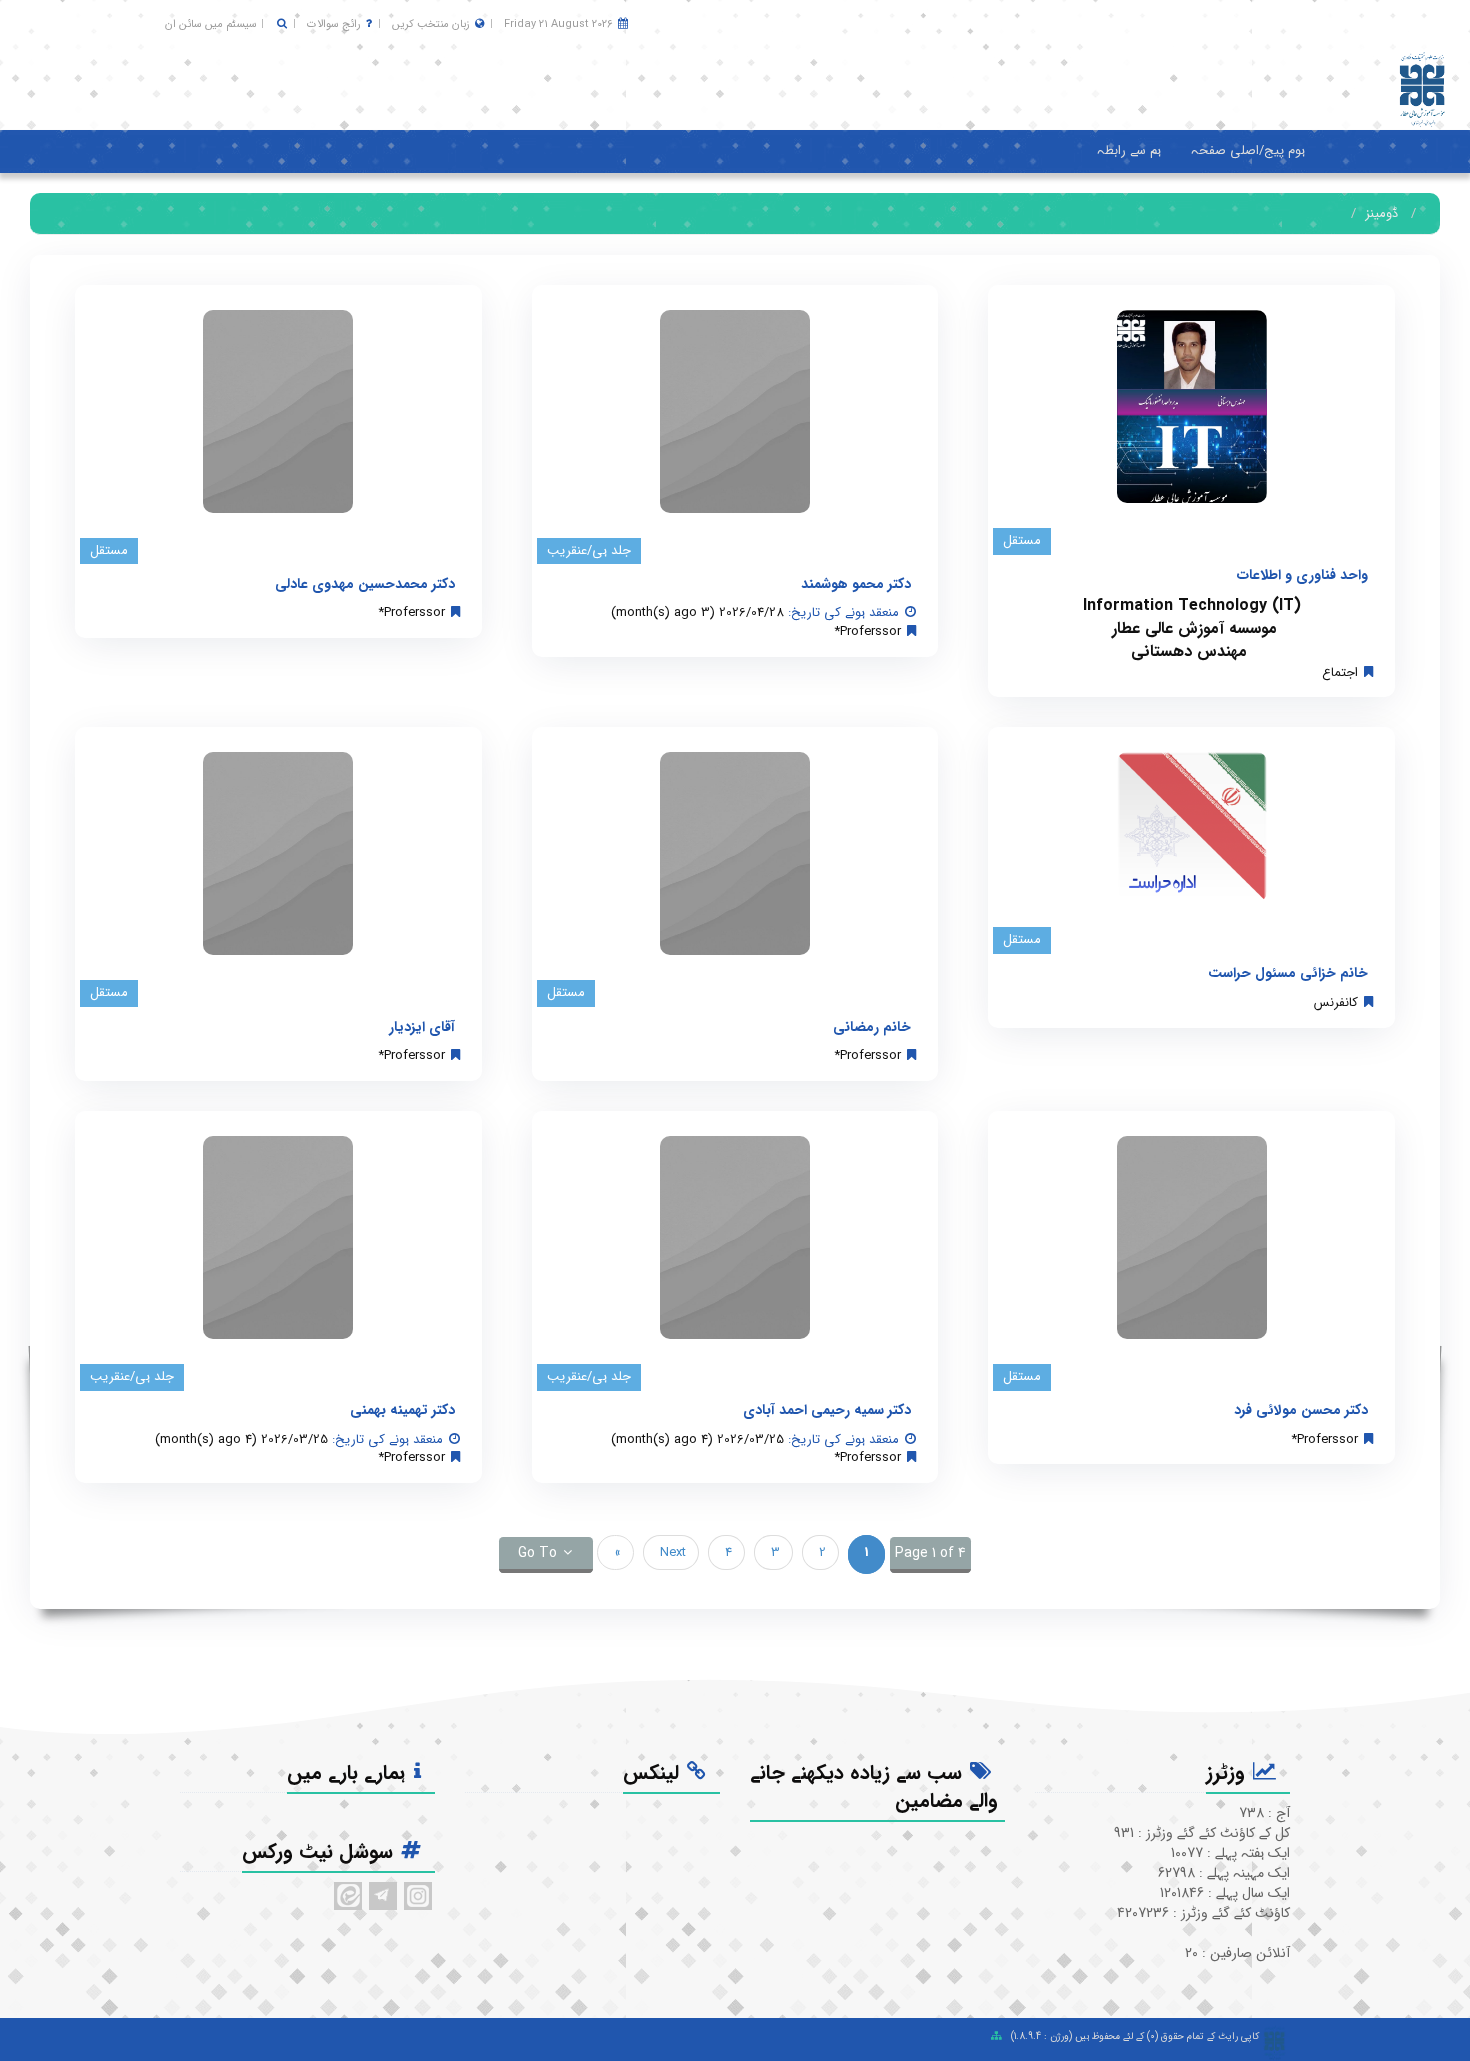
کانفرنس (1336, 1002)
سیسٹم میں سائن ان (211, 24)
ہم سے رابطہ (1129, 150)
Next (671, 1552)
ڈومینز (1381, 213)
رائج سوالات (334, 24)
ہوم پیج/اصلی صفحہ (1248, 150)
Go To (537, 1553)
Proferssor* (867, 631)
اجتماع (1340, 672)
